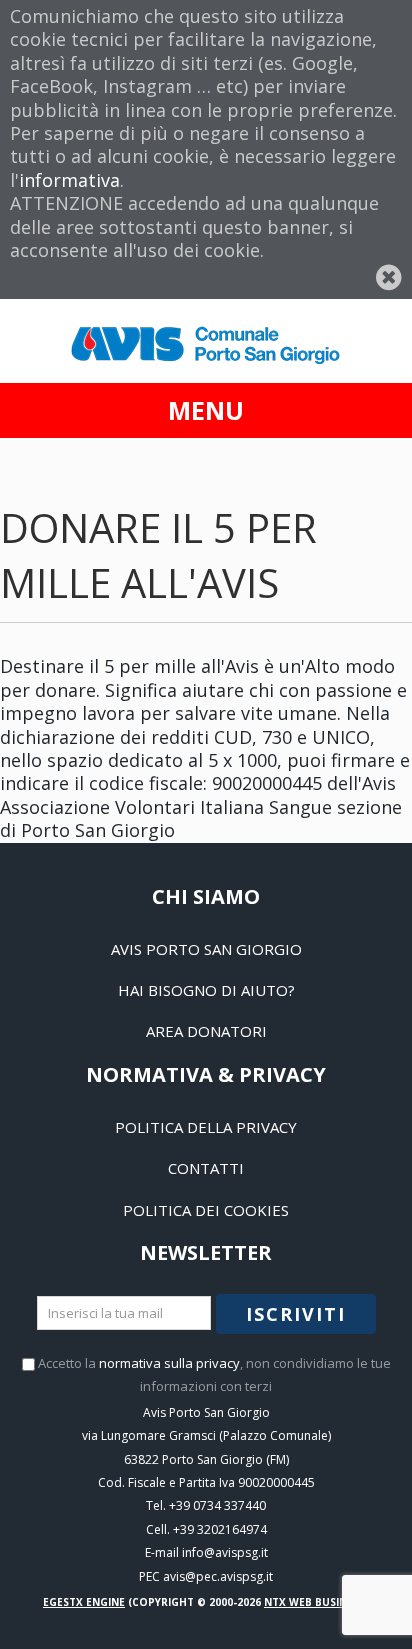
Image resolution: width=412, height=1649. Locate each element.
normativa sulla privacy (169, 1363)
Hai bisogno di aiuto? (206, 990)
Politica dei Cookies (206, 1210)
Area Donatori (206, 1031)
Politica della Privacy (206, 1127)
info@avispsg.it (225, 1552)
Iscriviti (296, 1314)
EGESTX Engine (84, 1602)
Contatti (206, 1168)
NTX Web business (314, 1602)
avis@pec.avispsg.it (218, 1576)
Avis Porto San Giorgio (206, 949)
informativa (69, 180)
